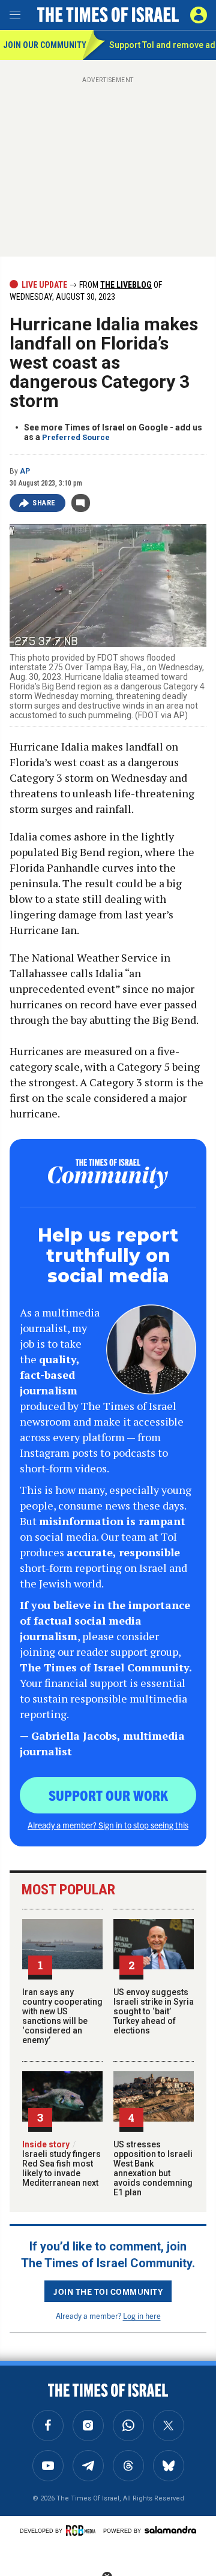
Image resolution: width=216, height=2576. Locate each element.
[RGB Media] (83, 2530)
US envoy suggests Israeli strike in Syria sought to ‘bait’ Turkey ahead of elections (154, 2011)
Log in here (142, 2316)
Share (44, 503)
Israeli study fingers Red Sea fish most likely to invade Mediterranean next (61, 2164)
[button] (199, 15)
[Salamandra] (170, 2530)
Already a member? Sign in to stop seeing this (108, 1825)
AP (25, 471)
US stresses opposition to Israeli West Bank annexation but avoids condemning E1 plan (153, 2168)
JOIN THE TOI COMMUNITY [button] (108, 2291)
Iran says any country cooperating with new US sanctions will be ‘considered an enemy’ (62, 2016)
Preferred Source (76, 437)
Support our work (108, 1795)
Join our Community (43, 45)
